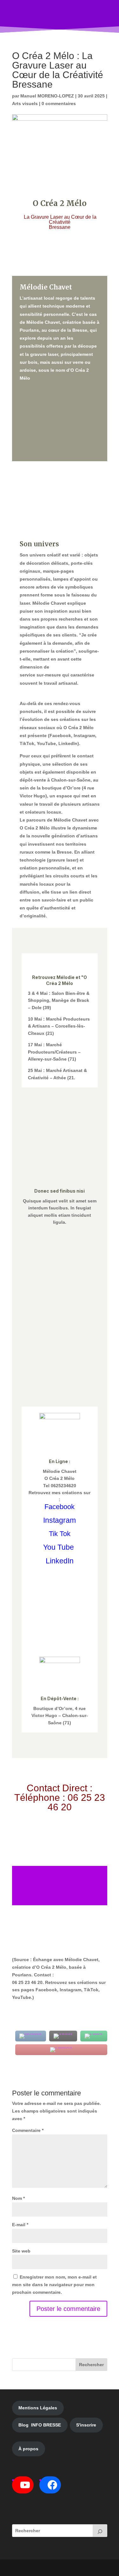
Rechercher (91, 2365)
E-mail (20, 2225)
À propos (28, 2449)
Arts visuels (25, 103)
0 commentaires (59, 103)
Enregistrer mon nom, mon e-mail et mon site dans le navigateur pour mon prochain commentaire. (54, 2285)
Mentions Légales (38, 2408)
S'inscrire (86, 2425)
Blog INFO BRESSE (40, 2425)
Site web (21, 2251)
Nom (18, 2198)
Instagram (60, 1520)
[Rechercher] (100, 2531)
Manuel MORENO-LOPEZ (47, 96)
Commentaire (28, 2130)
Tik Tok (60, 1534)
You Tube (59, 1547)
